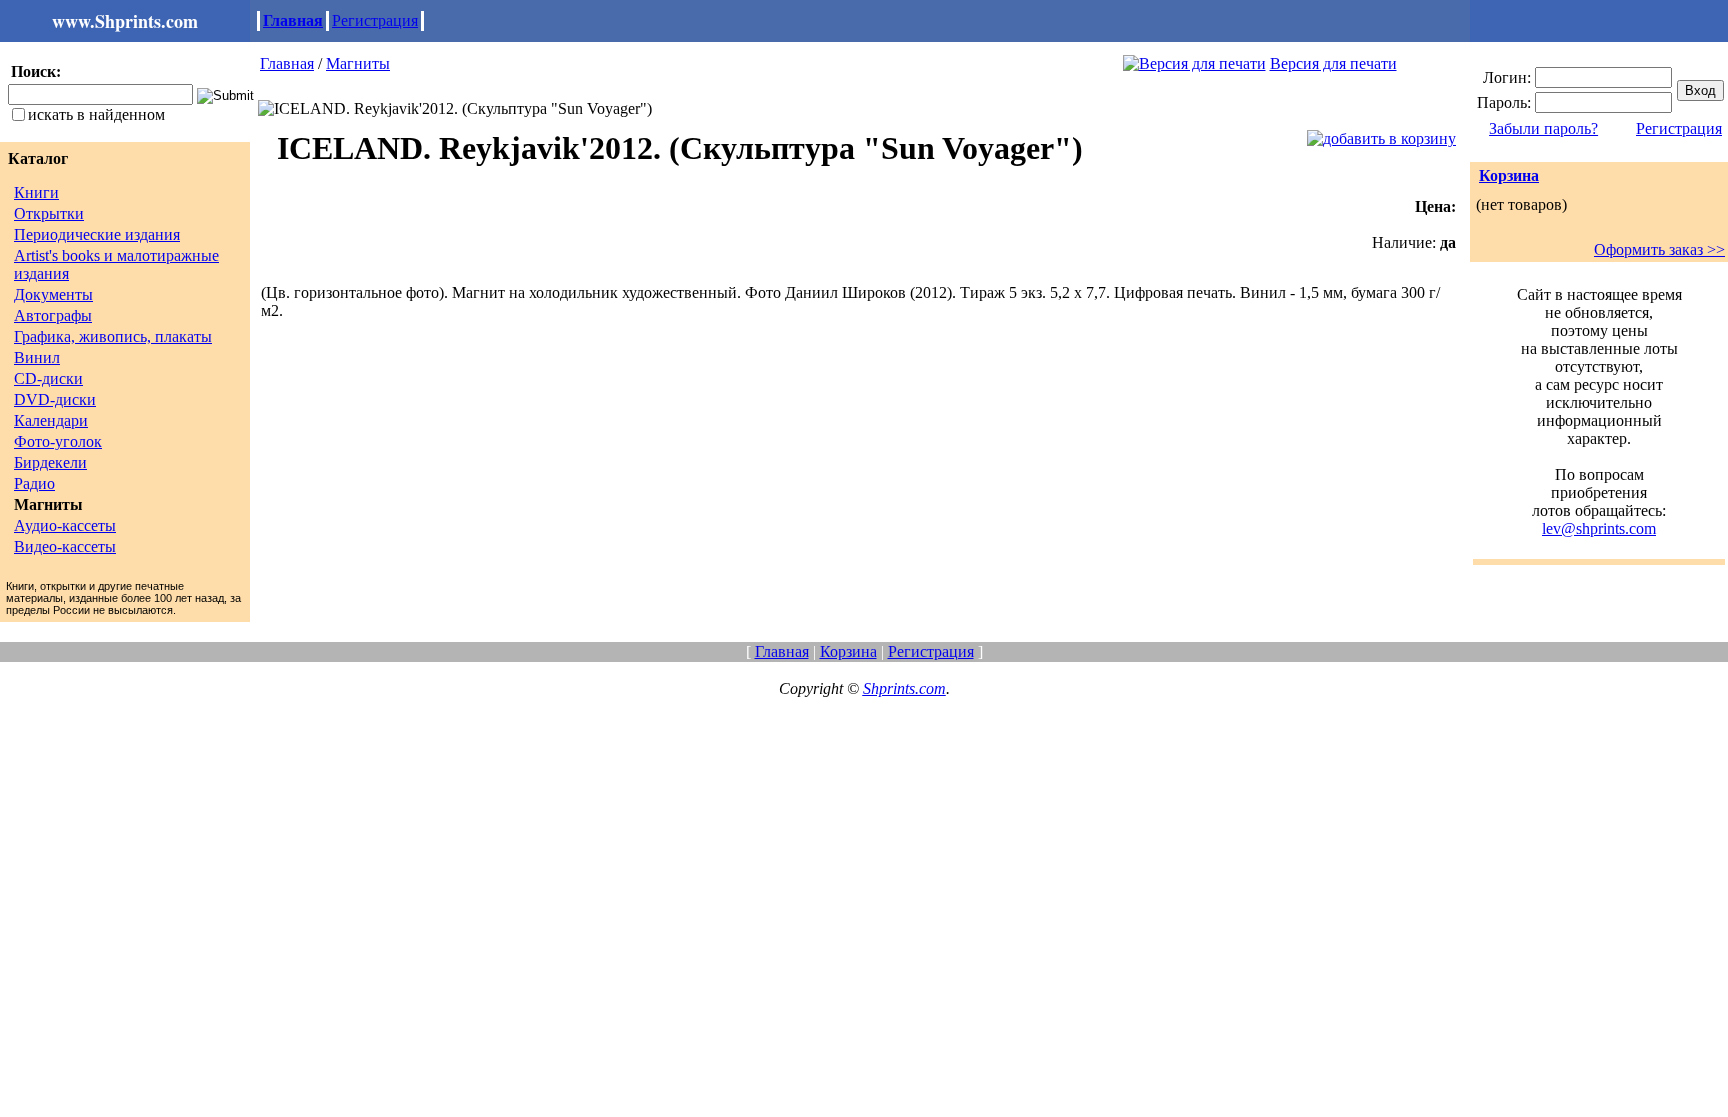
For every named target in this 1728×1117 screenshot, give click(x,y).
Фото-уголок (58, 441)
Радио (34, 483)
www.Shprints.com (125, 21)
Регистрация (375, 20)
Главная (293, 20)
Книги (36, 192)
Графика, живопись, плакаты (113, 336)
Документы (53, 294)
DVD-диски (55, 399)
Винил (37, 357)
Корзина (1509, 175)
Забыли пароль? (1543, 128)
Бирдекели (50, 462)
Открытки (49, 213)
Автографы (53, 315)
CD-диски (48, 378)
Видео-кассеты (65, 546)
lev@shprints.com (1599, 528)
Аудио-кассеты (65, 525)
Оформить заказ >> (1659, 249)
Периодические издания (97, 234)
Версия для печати (1333, 63)
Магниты (358, 63)
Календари (51, 420)
